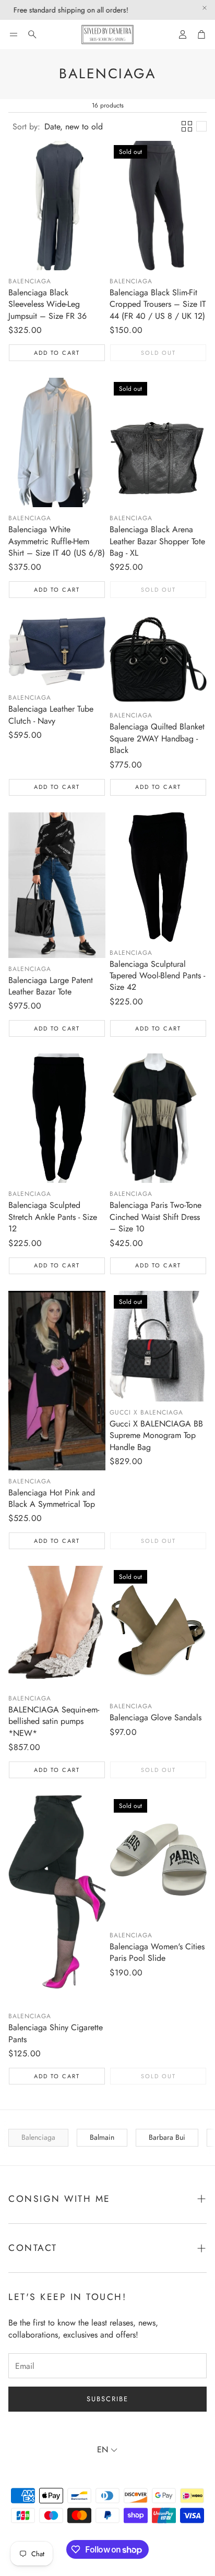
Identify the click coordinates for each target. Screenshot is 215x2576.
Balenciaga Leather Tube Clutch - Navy (51, 715)
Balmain (102, 2137)
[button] (14, 34)
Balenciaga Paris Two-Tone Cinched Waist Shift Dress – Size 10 (156, 1217)
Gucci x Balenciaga (146, 1412)
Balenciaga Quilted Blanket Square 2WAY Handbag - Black (157, 738)
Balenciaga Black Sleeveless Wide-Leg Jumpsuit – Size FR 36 (47, 304)
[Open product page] (57, 206)
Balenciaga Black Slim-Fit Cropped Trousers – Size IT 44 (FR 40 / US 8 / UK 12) (158, 304)
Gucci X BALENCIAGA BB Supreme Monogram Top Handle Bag (156, 1435)
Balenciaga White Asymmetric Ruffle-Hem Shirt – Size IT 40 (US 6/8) (57, 541)
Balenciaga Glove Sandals (156, 1717)
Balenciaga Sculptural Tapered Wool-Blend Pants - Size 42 (157, 976)
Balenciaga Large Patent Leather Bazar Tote (51, 986)
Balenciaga (30, 281)
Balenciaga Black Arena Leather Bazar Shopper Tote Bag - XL (157, 541)
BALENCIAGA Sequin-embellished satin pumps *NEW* (54, 1721)
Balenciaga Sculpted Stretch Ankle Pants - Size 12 (53, 1217)
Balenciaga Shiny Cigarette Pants (56, 2033)
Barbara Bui (167, 2137)
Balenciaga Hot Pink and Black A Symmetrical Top (52, 1498)
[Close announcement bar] (205, 8)
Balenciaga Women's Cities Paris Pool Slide (157, 1952)
